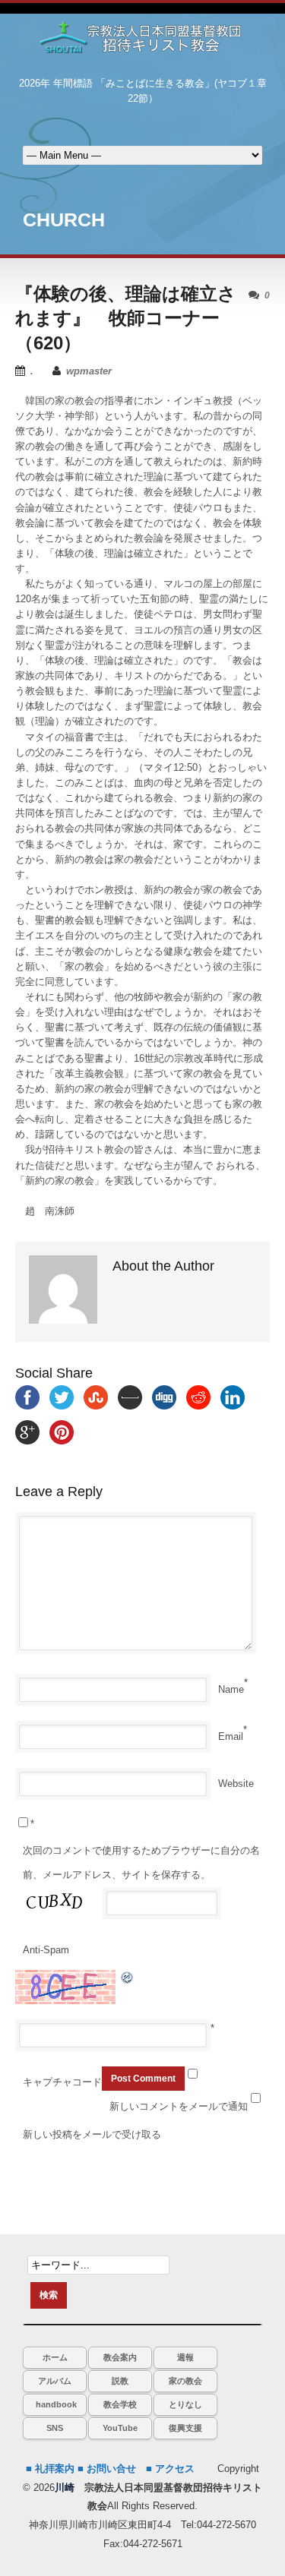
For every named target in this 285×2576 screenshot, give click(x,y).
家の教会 (185, 2381)
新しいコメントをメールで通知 (179, 2106)
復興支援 (185, 2428)
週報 (185, 2357)
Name (231, 1689)
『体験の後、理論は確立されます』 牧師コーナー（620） (126, 318)
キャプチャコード (62, 2082)
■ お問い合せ (107, 2469)
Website (236, 1784)
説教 (120, 2381)
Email (231, 1736)
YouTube (120, 2428)
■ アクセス (170, 2469)
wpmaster (89, 371)
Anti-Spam (46, 1950)
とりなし (185, 2404)
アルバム (55, 2381)
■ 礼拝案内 (50, 2469)
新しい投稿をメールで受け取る (92, 2134)
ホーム (55, 2357)
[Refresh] (128, 1977)
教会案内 (120, 2357)
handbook (56, 2404)
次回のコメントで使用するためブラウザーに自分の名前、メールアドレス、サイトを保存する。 (141, 1863)
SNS (55, 2428)
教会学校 (120, 2404)
